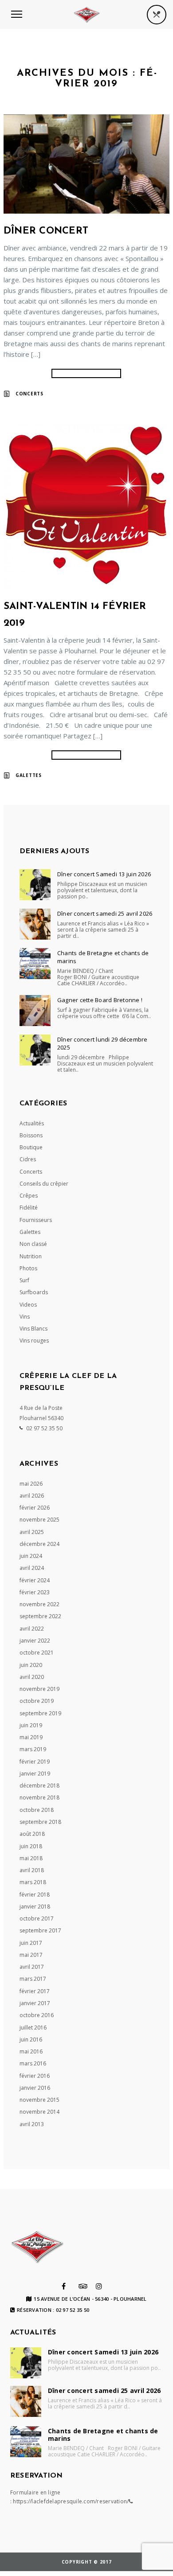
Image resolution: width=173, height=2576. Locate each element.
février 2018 (35, 1895)
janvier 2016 (35, 2088)
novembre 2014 (39, 2112)
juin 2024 (31, 1556)
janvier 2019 (35, 1774)
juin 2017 (31, 1943)
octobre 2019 (37, 1701)
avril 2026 (32, 1496)
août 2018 (32, 1834)
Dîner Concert (46, 231)
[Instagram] (99, 2286)
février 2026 (35, 1508)
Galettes (29, 775)
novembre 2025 (39, 1520)
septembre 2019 (40, 1713)
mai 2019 (31, 1737)
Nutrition (31, 1256)
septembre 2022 (40, 1616)
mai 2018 (31, 1858)
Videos (28, 1305)
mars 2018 (33, 1882)
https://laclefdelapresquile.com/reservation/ (71, 2501)
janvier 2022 (35, 1641)
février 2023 (35, 1592)
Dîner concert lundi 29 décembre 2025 (102, 1043)
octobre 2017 (37, 1918)
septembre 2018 (40, 1822)
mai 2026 (31, 1484)
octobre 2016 (37, 2015)
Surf (24, 1280)
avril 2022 (32, 1629)
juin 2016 (31, 2039)
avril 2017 (32, 1967)
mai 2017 (31, 1955)
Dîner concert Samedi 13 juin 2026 (104, 874)
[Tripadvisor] (83, 2286)
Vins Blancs (33, 1329)
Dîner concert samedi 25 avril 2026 (105, 913)
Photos (28, 1268)
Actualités (32, 1123)
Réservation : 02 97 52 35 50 (53, 2310)
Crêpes (29, 1196)
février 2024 (35, 1580)
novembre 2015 (39, 2100)
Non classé (33, 1244)
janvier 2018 (35, 1907)
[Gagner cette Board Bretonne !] (35, 1011)
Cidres (28, 1159)
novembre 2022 (39, 1604)
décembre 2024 (39, 1544)
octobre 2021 (37, 1653)
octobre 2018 (37, 1810)
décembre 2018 (39, 1786)
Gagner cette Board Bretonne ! (100, 1000)
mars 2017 (33, 1979)
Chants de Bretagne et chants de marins (103, 957)
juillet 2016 (33, 2028)
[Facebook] (64, 2286)
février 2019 (35, 1762)
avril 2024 (32, 1568)
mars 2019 (33, 1749)
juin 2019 (31, 1725)
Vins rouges (34, 1341)
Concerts (29, 394)
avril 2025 (32, 1532)
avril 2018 (32, 1870)
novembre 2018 (39, 1797)
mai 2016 (31, 2051)
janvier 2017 (35, 2003)
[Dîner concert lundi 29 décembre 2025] (35, 1050)
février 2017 (35, 1991)
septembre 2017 (40, 1930)
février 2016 (35, 2076)
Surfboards (34, 1292)
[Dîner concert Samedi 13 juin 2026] (35, 885)
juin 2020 (31, 1665)
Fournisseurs (36, 1220)
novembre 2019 (39, 1689)
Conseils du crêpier (44, 1184)
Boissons (31, 1135)
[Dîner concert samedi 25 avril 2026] (35, 924)
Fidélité (29, 1208)
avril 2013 (32, 2124)
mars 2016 (33, 2063)
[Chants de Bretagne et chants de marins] (35, 964)
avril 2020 (32, 1677)
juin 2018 (31, 1846)
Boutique (31, 1147)
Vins (25, 1317)
